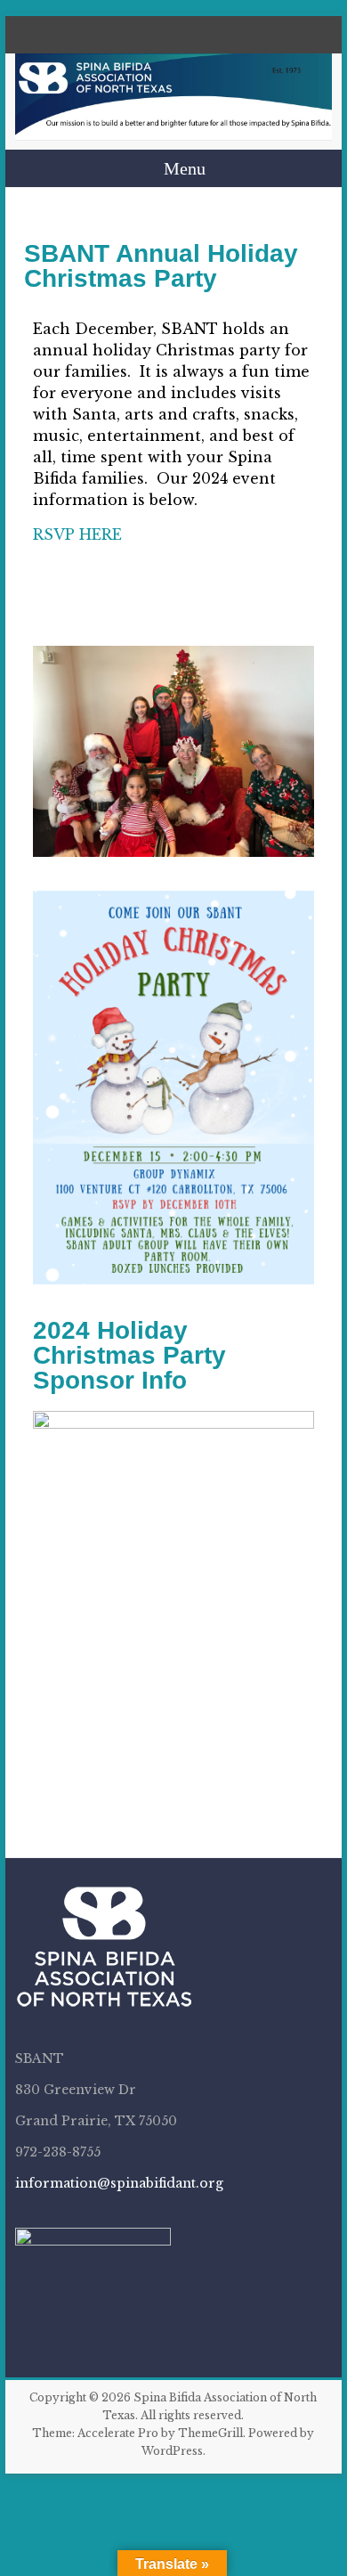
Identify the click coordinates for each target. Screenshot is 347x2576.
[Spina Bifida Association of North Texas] (173, 97)
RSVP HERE (77, 534)
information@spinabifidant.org (119, 2183)
